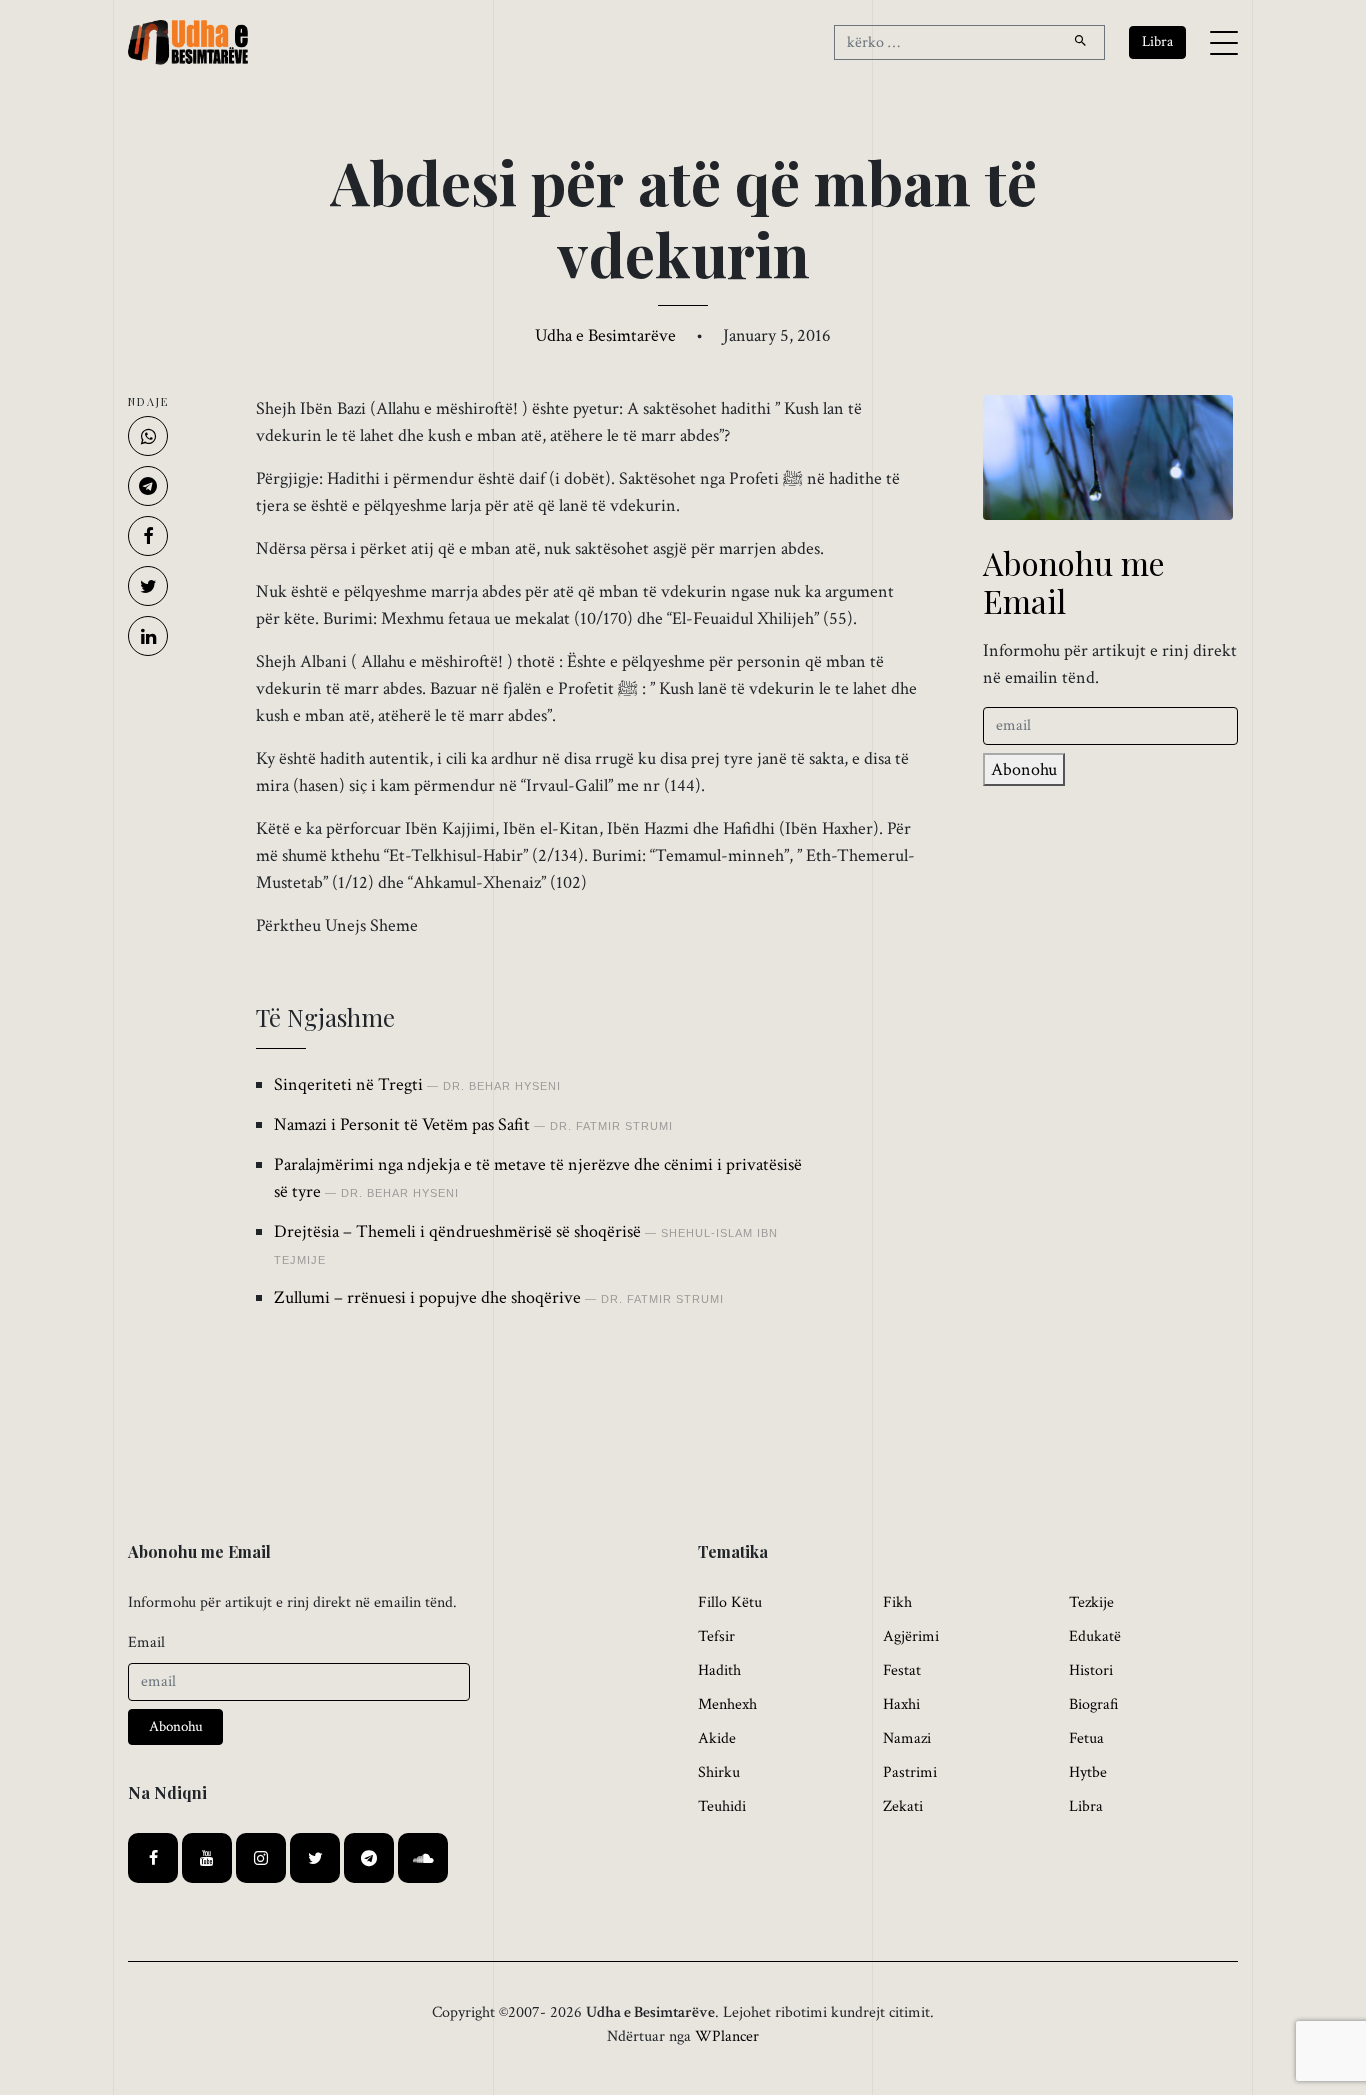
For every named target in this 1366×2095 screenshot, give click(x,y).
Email (146, 1642)
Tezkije (1091, 1602)
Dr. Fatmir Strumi (611, 1126)
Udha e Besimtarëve (605, 335)
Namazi (907, 1738)
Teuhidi (722, 1806)
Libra (1086, 1806)
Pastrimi (910, 1772)
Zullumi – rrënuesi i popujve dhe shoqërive (427, 1297)
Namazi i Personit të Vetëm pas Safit (402, 1124)
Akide (717, 1738)
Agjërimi (911, 1636)
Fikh (897, 1602)
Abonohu (1024, 769)
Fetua (1086, 1738)
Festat (902, 1670)
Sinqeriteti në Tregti (348, 1084)
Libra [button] (1157, 41)
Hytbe (1088, 1772)
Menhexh (727, 1704)
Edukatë (1095, 1636)
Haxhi (901, 1704)
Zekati (903, 1806)
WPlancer (727, 2036)
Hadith (719, 1670)
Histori (1091, 1670)
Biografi (1094, 1704)
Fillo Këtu (730, 1602)
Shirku (719, 1772)
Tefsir (716, 1636)
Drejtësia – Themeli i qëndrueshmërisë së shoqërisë (457, 1231)
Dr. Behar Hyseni (502, 1086)
